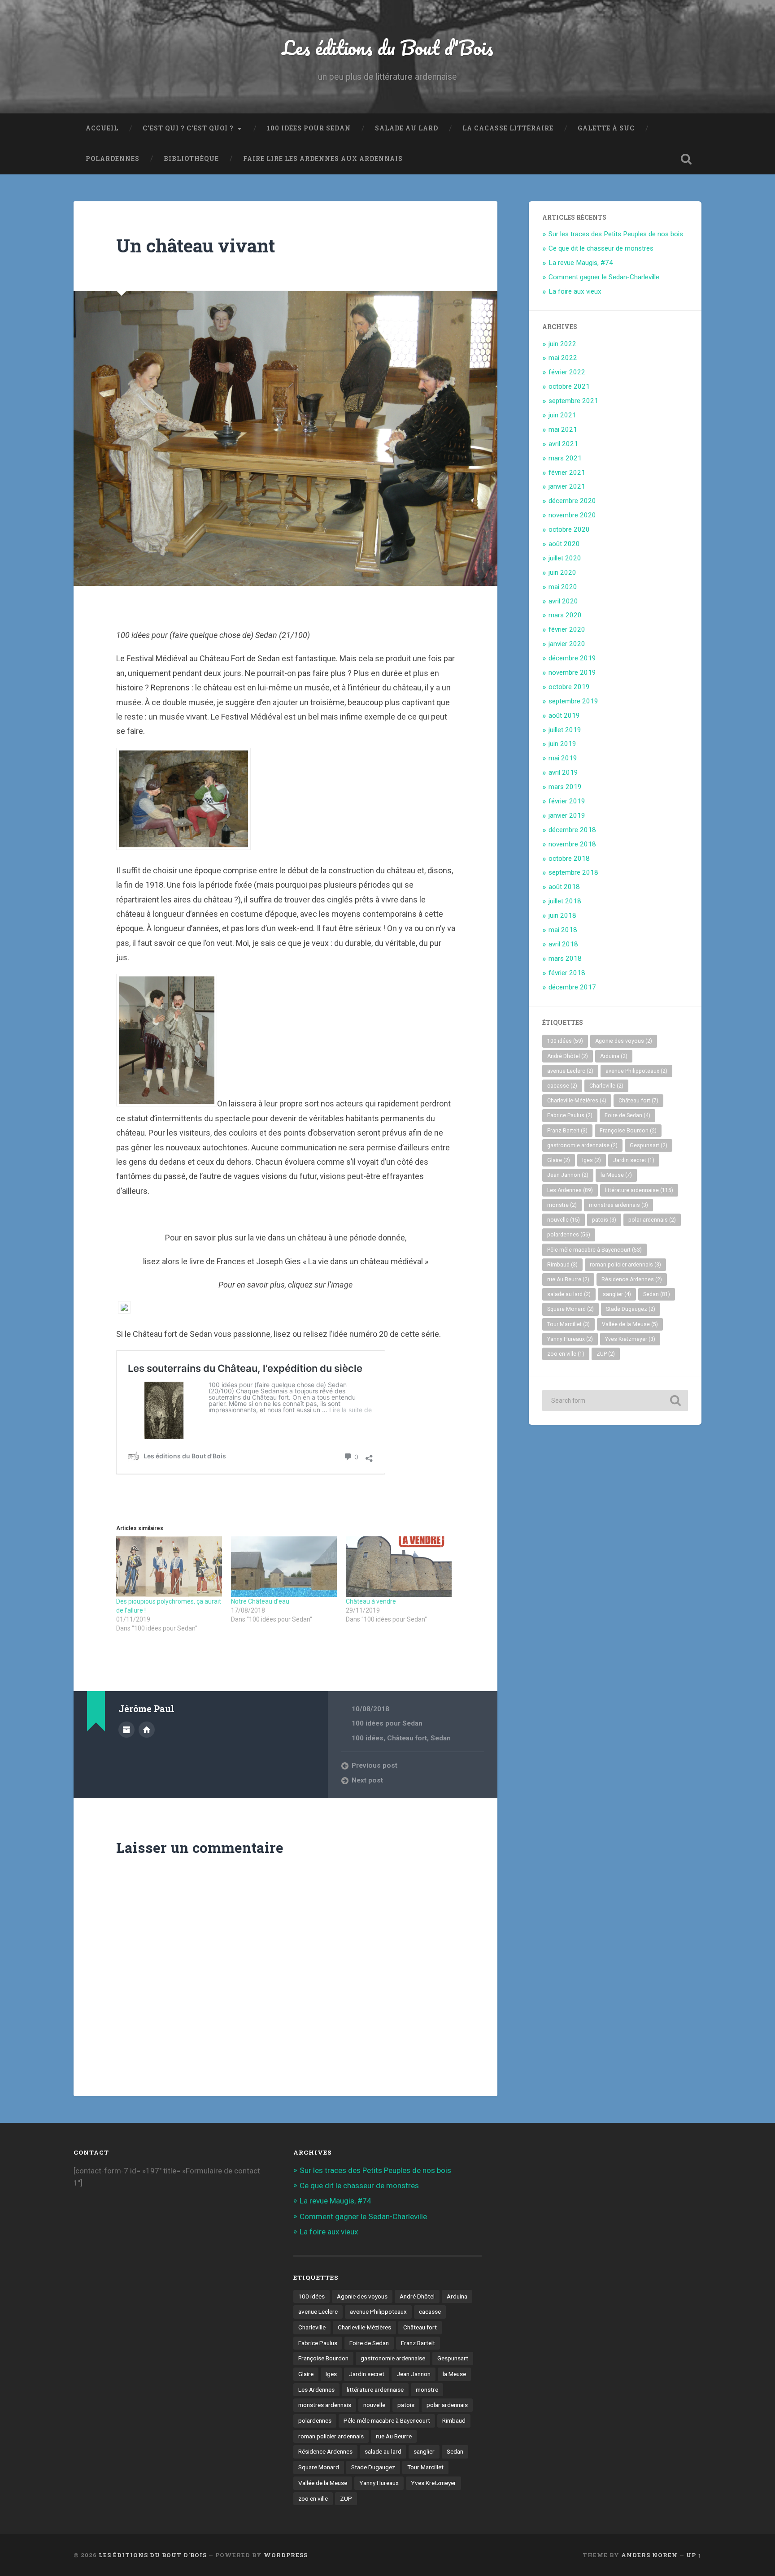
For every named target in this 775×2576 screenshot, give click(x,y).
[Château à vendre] (399, 1567)
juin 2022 (562, 344)
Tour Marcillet (568, 1324)
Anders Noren (649, 2555)
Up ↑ (694, 2555)
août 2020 (564, 544)
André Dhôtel (568, 1056)
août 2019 (564, 716)
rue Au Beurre (568, 1279)
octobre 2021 (569, 386)
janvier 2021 (567, 486)
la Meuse (616, 1175)
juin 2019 (562, 744)
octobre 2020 (569, 529)
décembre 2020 (572, 501)
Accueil (102, 128)
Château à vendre (371, 1601)
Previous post (374, 1765)
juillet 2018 (565, 901)
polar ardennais (652, 1220)
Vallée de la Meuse (630, 1324)
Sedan (441, 1738)
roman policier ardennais (625, 1265)
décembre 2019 (572, 658)
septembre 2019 (573, 701)
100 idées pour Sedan (309, 128)
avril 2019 (563, 772)
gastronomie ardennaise (582, 1145)
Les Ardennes (570, 1190)
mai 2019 (563, 758)
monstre (562, 1205)
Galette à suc (606, 128)
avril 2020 (563, 601)
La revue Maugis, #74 (581, 263)
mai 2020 (563, 587)
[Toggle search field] (686, 159)
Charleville (606, 1086)
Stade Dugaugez (631, 1309)
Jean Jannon (568, 1175)
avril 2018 (563, 944)
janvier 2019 (567, 815)
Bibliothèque (191, 159)
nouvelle (564, 1220)
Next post (367, 1780)
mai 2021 (563, 429)
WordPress (286, 2555)
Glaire (559, 1160)
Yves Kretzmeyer (630, 1339)
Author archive (126, 1730)
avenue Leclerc (570, 1071)
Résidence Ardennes (632, 1279)
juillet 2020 (565, 558)
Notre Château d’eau (260, 1601)
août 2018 (564, 887)
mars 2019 (565, 787)
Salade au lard (407, 128)
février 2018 (567, 973)
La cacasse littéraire (508, 128)
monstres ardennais (618, 1205)
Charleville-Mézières (577, 1101)
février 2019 (567, 801)
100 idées (368, 1738)
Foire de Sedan (627, 1115)
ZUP (606, 1354)
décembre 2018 (572, 830)
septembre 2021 (573, 401)
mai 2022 (563, 358)
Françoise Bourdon (628, 1131)
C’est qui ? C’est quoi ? (188, 128)
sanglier (617, 1294)
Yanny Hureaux (570, 1339)
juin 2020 (562, 572)
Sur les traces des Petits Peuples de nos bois (616, 234)
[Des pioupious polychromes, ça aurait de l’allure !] (169, 1567)
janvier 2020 (567, 644)
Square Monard (570, 1309)
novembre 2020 (572, 515)
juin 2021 (562, 415)
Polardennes (113, 159)
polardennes (569, 1235)
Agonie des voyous (624, 1041)
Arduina (614, 1056)
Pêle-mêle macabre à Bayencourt (594, 1250)
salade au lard (569, 1294)
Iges (592, 1160)
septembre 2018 (573, 872)
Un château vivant (196, 245)
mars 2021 (565, 458)
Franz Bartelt (567, 1131)
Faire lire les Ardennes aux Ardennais (323, 159)
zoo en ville (566, 1354)
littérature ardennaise (639, 1190)
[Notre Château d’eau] (284, 1567)
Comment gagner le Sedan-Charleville (604, 277)
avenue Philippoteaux (636, 1071)
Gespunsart (649, 1145)
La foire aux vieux (575, 291)
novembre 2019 (572, 672)
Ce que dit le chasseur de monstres (601, 248)
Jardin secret (634, 1160)
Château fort (407, 1738)
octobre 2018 (569, 859)
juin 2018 (562, 915)
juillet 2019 (565, 730)
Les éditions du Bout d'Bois (388, 47)
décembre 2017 (572, 987)
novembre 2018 (572, 844)
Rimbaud (562, 1265)
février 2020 (567, 629)
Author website (147, 1730)
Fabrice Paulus (570, 1115)
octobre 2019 (569, 687)
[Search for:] (615, 1401)
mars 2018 (565, 958)
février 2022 (567, 372)
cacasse (562, 1086)
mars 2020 (565, 615)
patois (604, 1220)
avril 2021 (563, 444)
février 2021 (567, 473)
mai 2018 (563, 930)
